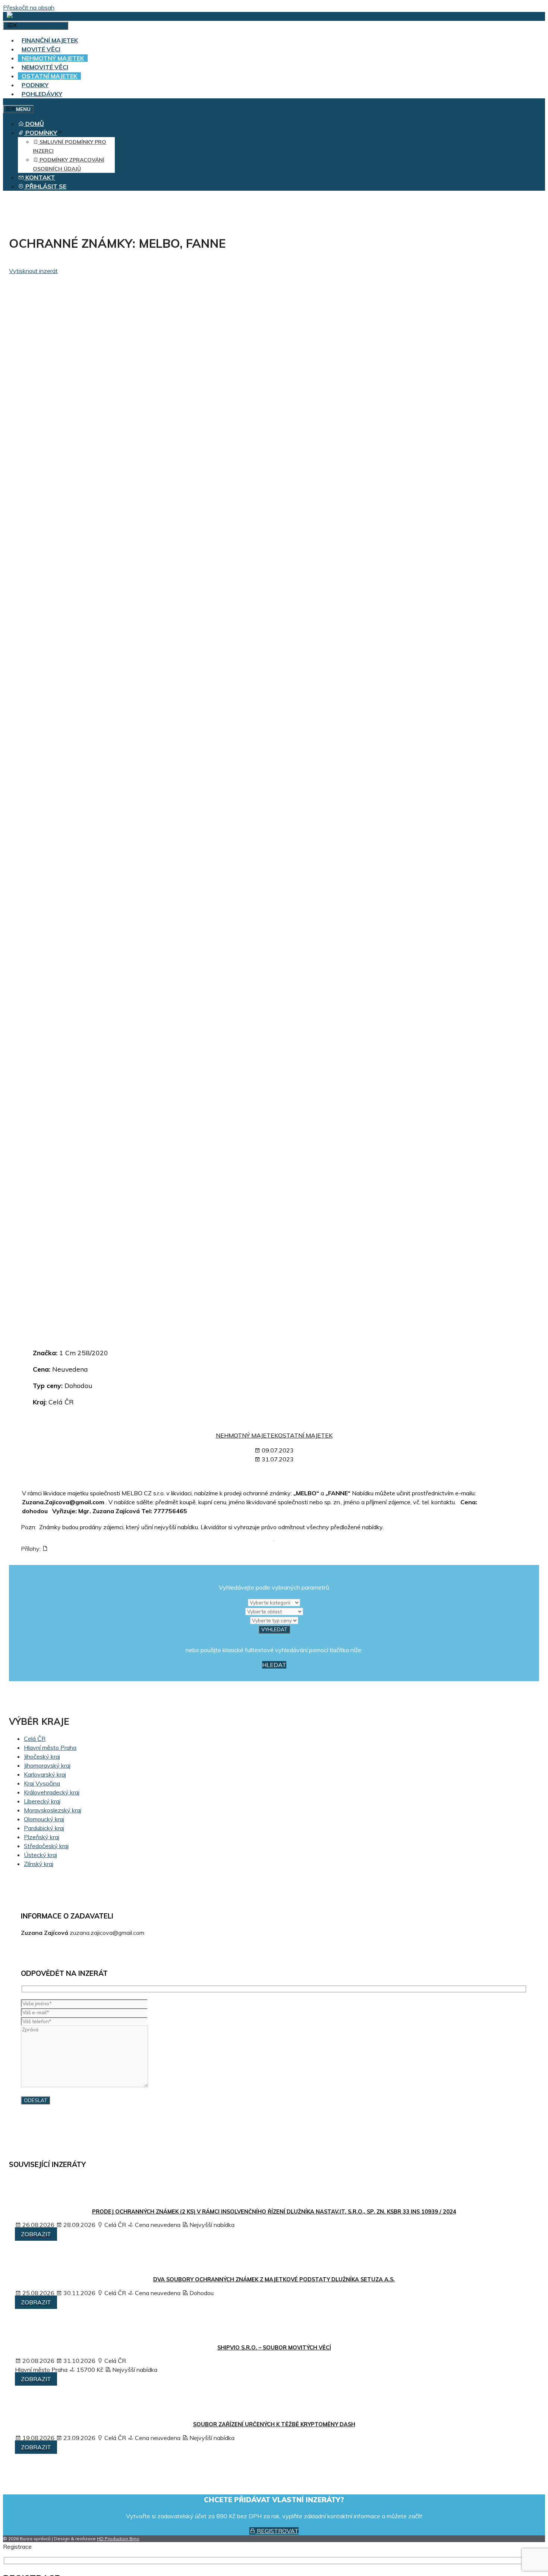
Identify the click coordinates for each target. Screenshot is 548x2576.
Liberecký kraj (42, 1801)
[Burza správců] (35, 16)
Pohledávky (42, 94)
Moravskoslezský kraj (53, 1810)
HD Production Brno (118, 2539)
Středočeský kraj (46, 1846)
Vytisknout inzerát (33, 271)
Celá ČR (35, 1739)
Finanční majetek (50, 40)
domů (34, 124)
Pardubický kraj (44, 1828)
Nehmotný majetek (53, 58)
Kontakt (40, 177)
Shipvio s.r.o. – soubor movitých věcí (274, 2348)
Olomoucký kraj (44, 1819)
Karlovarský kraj (45, 1774)
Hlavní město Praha (50, 1748)
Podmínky (40, 133)
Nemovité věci (45, 67)
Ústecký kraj (40, 1855)
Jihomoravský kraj (47, 1765)
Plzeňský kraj (42, 1837)
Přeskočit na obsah (29, 7)
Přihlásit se (45, 186)
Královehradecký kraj (52, 1792)
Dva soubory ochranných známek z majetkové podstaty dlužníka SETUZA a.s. (274, 2279)
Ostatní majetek (49, 76)
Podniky (35, 85)
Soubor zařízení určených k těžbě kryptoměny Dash (274, 2424)
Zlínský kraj (39, 1864)
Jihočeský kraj (42, 1756)
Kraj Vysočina (42, 1783)
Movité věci (41, 49)
